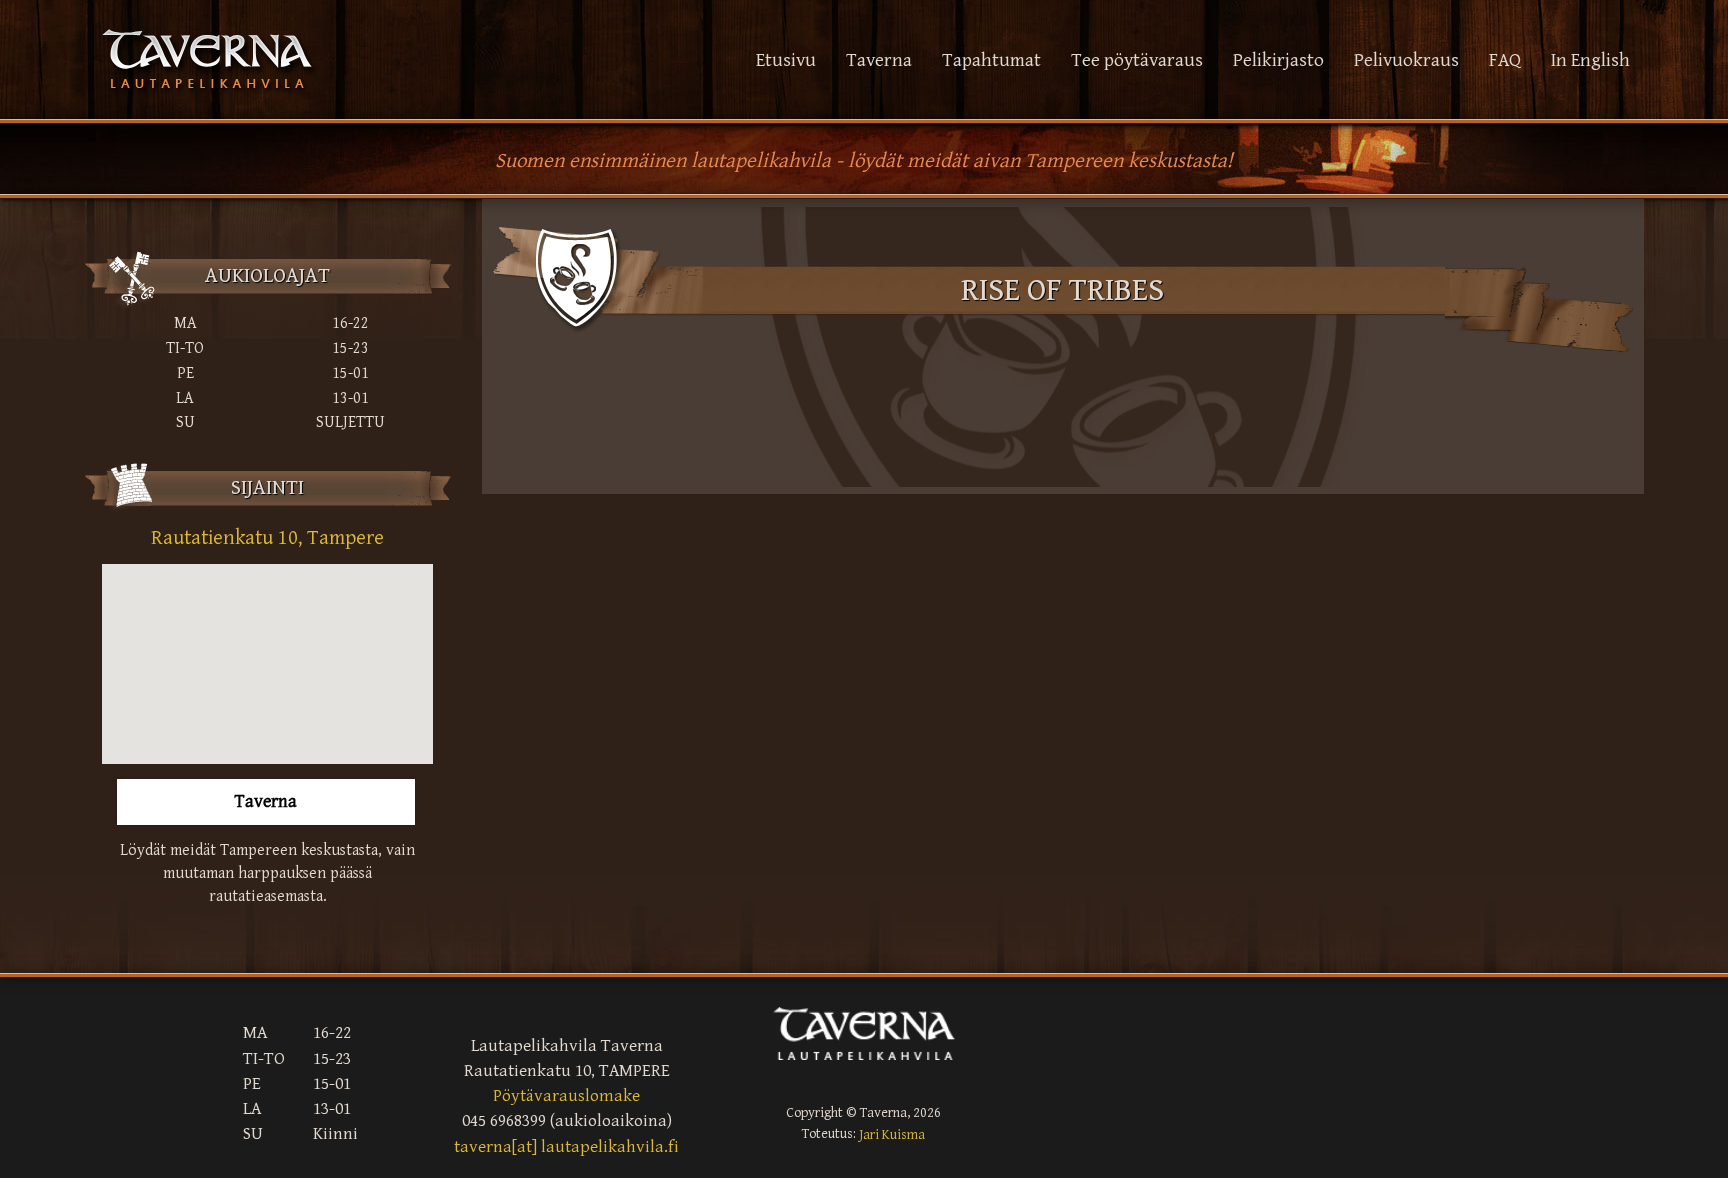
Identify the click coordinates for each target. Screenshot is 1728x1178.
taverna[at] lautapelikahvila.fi (566, 1147)
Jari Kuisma (892, 1134)
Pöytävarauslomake (566, 1096)
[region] (267, 664)
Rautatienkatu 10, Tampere (267, 538)
